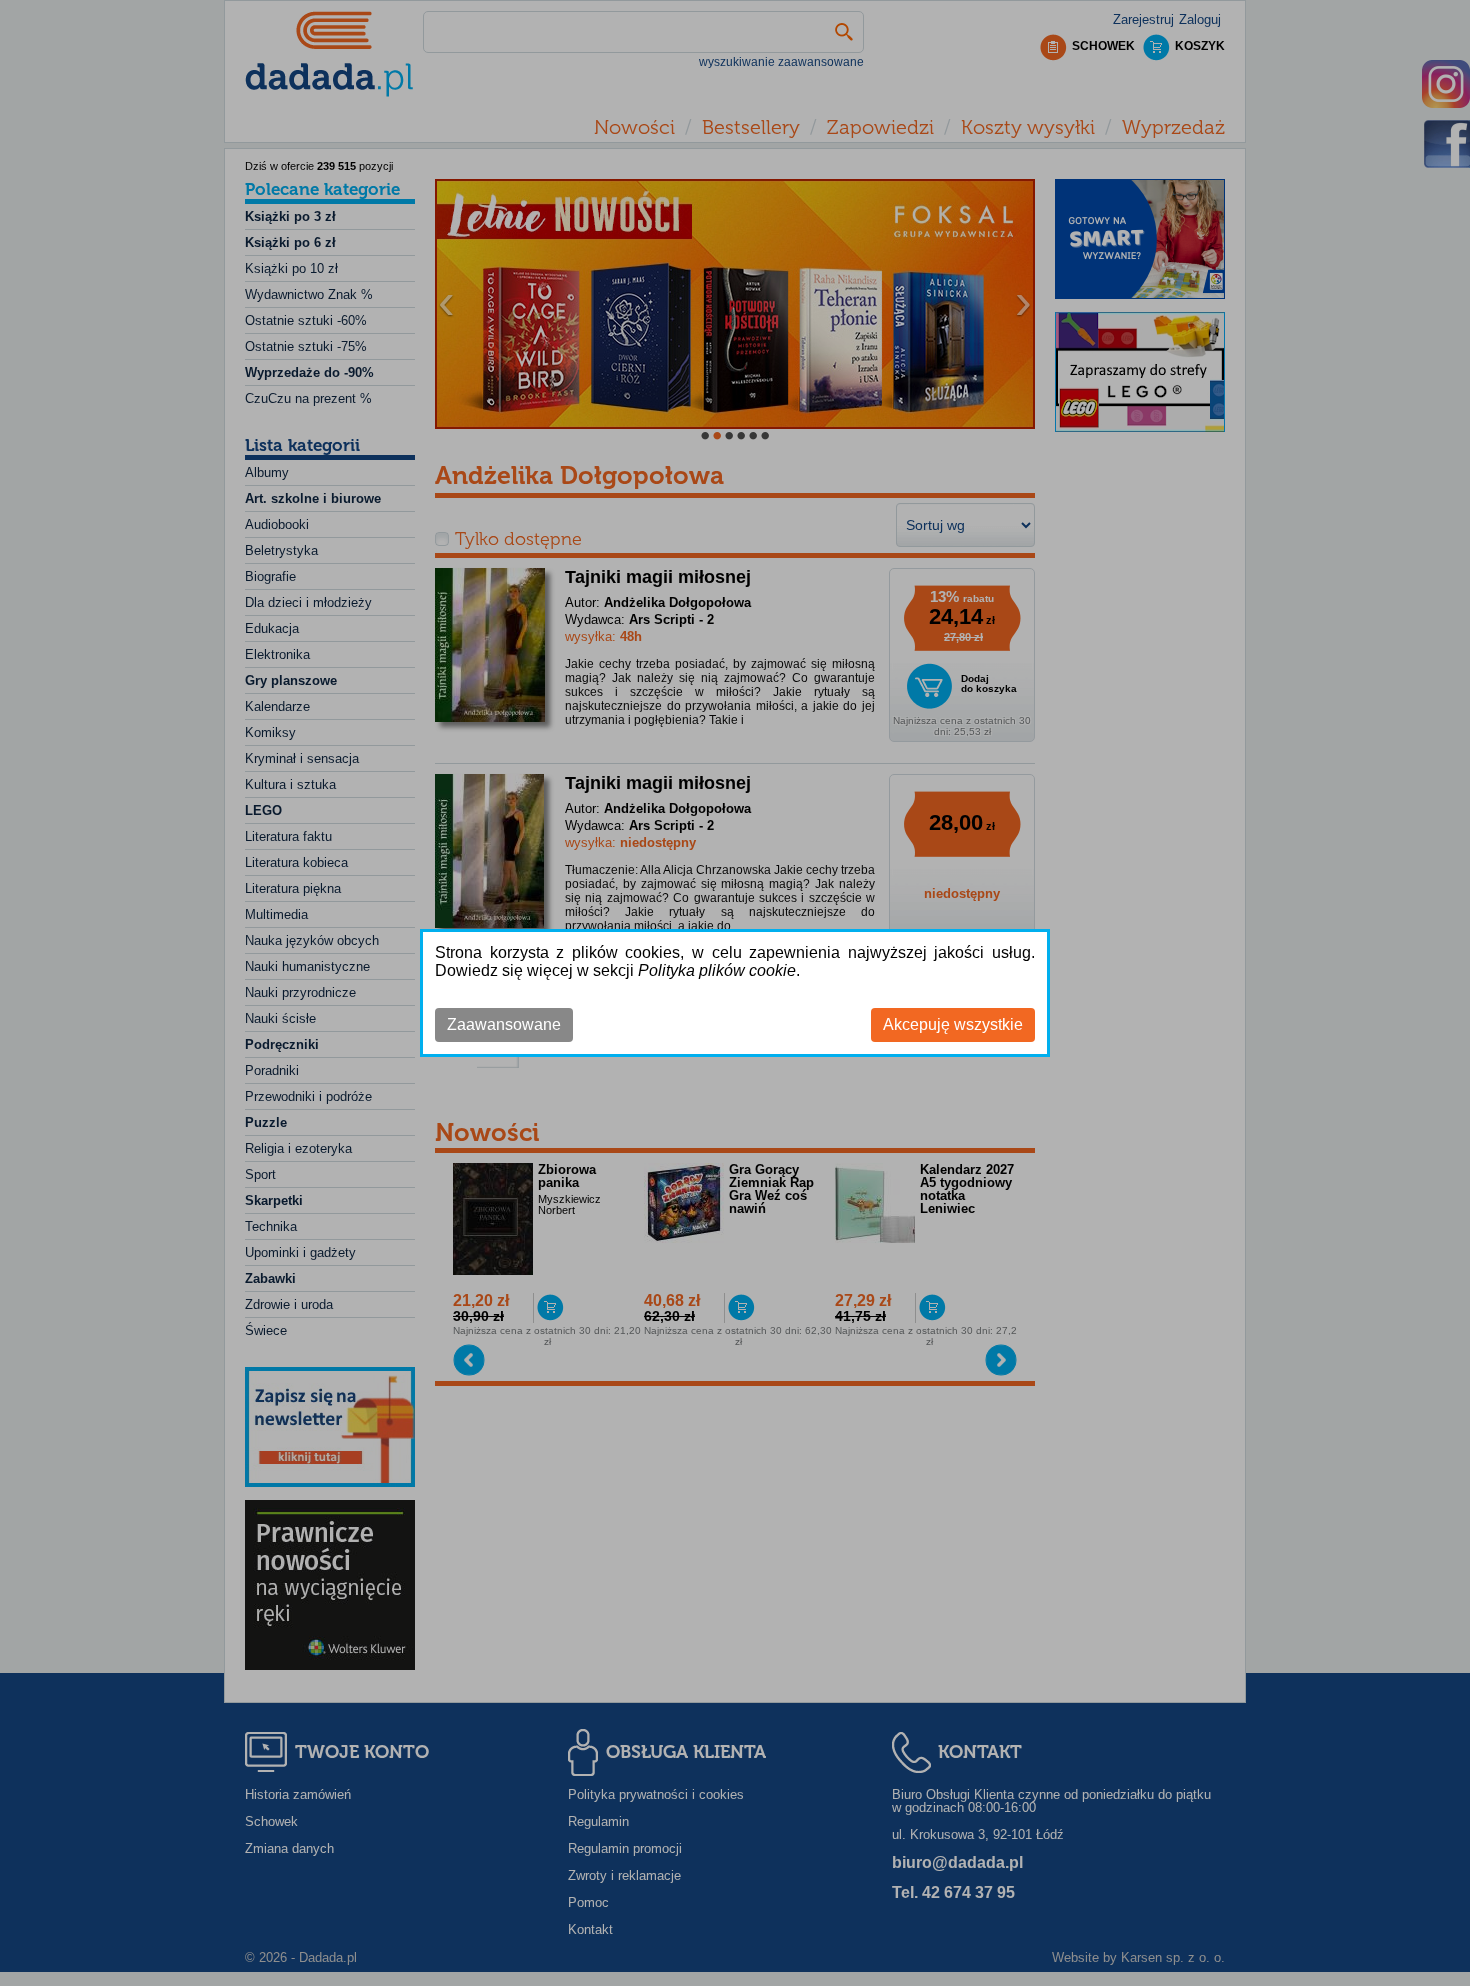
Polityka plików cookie (717, 970)
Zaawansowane (504, 1024)
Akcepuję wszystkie (953, 1024)
